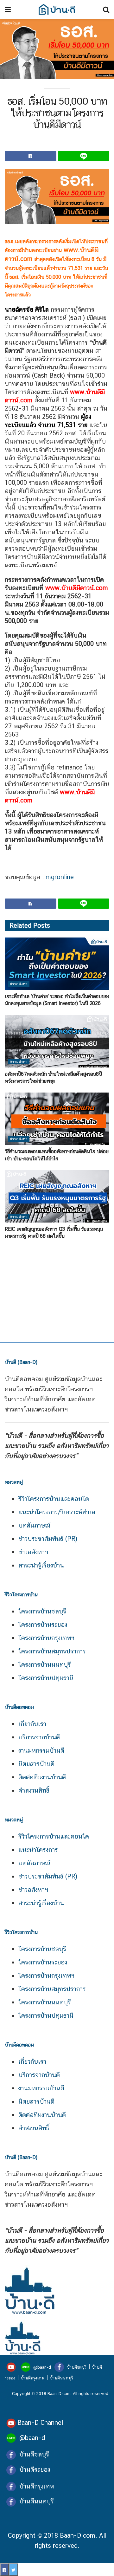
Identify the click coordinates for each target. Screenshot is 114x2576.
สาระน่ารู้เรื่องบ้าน (41, 1565)
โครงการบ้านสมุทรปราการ (52, 1651)
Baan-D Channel (40, 2423)
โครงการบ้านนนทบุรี (45, 1664)
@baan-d (42, 2367)
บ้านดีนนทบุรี (61, 2378)
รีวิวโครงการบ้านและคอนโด (54, 1499)
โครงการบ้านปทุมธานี (46, 1678)
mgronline (60, 877)
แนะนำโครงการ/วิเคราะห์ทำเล (57, 1512)
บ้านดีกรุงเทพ (32, 2378)
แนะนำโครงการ (38, 1850)
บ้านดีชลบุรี (76, 2367)
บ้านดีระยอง (35, 2469)
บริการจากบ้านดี (39, 1737)
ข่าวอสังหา (19, 984)
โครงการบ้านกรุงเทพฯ (46, 1638)
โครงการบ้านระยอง (43, 1625)
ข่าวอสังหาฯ (33, 1552)
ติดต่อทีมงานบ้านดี (42, 1777)
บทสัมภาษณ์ (34, 1525)
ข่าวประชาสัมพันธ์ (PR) (48, 1539)
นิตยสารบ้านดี (36, 1764)
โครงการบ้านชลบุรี (42, 1611)
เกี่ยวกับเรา (32, 1724)
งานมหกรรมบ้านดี (41, 1750)
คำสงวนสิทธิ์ (34, 1790)
